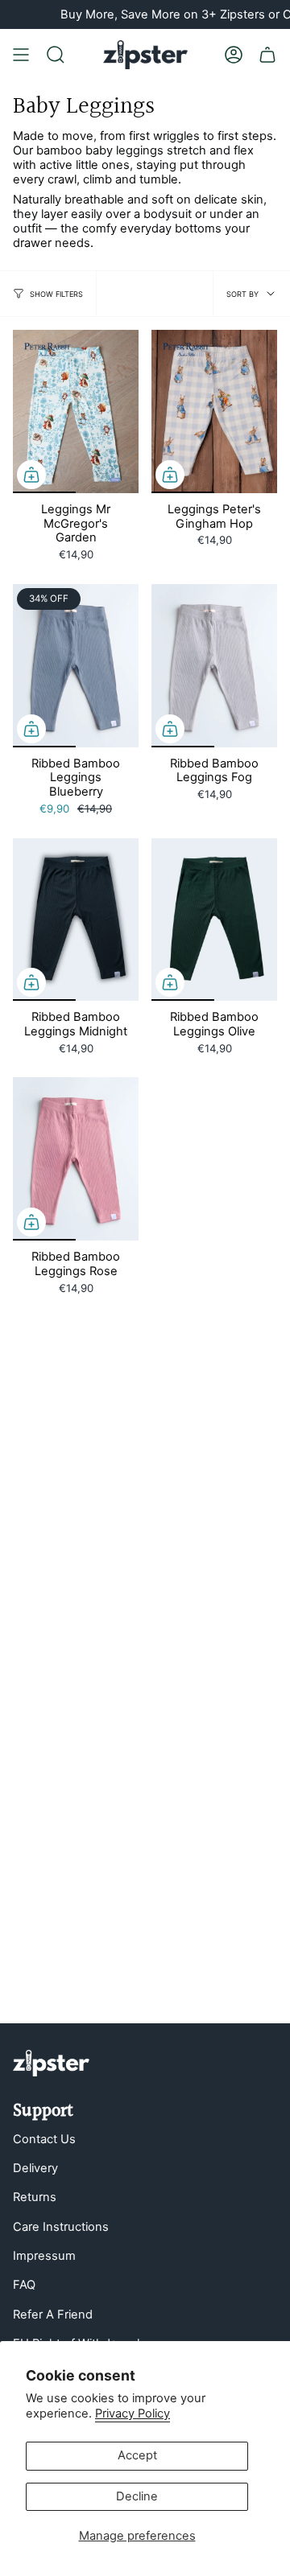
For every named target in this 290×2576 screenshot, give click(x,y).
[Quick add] (31, 475)
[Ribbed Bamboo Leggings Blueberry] (76, 666)
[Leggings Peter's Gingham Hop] (214, 412)
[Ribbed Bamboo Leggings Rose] (76, 1159)
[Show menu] (21, 55)
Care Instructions (61, 2227)
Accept (137, 2455)
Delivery (35, 2168)
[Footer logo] (51, 2063)
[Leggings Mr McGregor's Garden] (76, 412)
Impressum (44, 2256)
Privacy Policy (133, 2413)
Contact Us (44, 2139)
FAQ (24, 2285)
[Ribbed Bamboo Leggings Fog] (214, 666)
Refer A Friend (53, 2315)
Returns (35, 2197)
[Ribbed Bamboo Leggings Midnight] (76, 920)
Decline (137, 2496)
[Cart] (267, 55)
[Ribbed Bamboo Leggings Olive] (214, 920)
